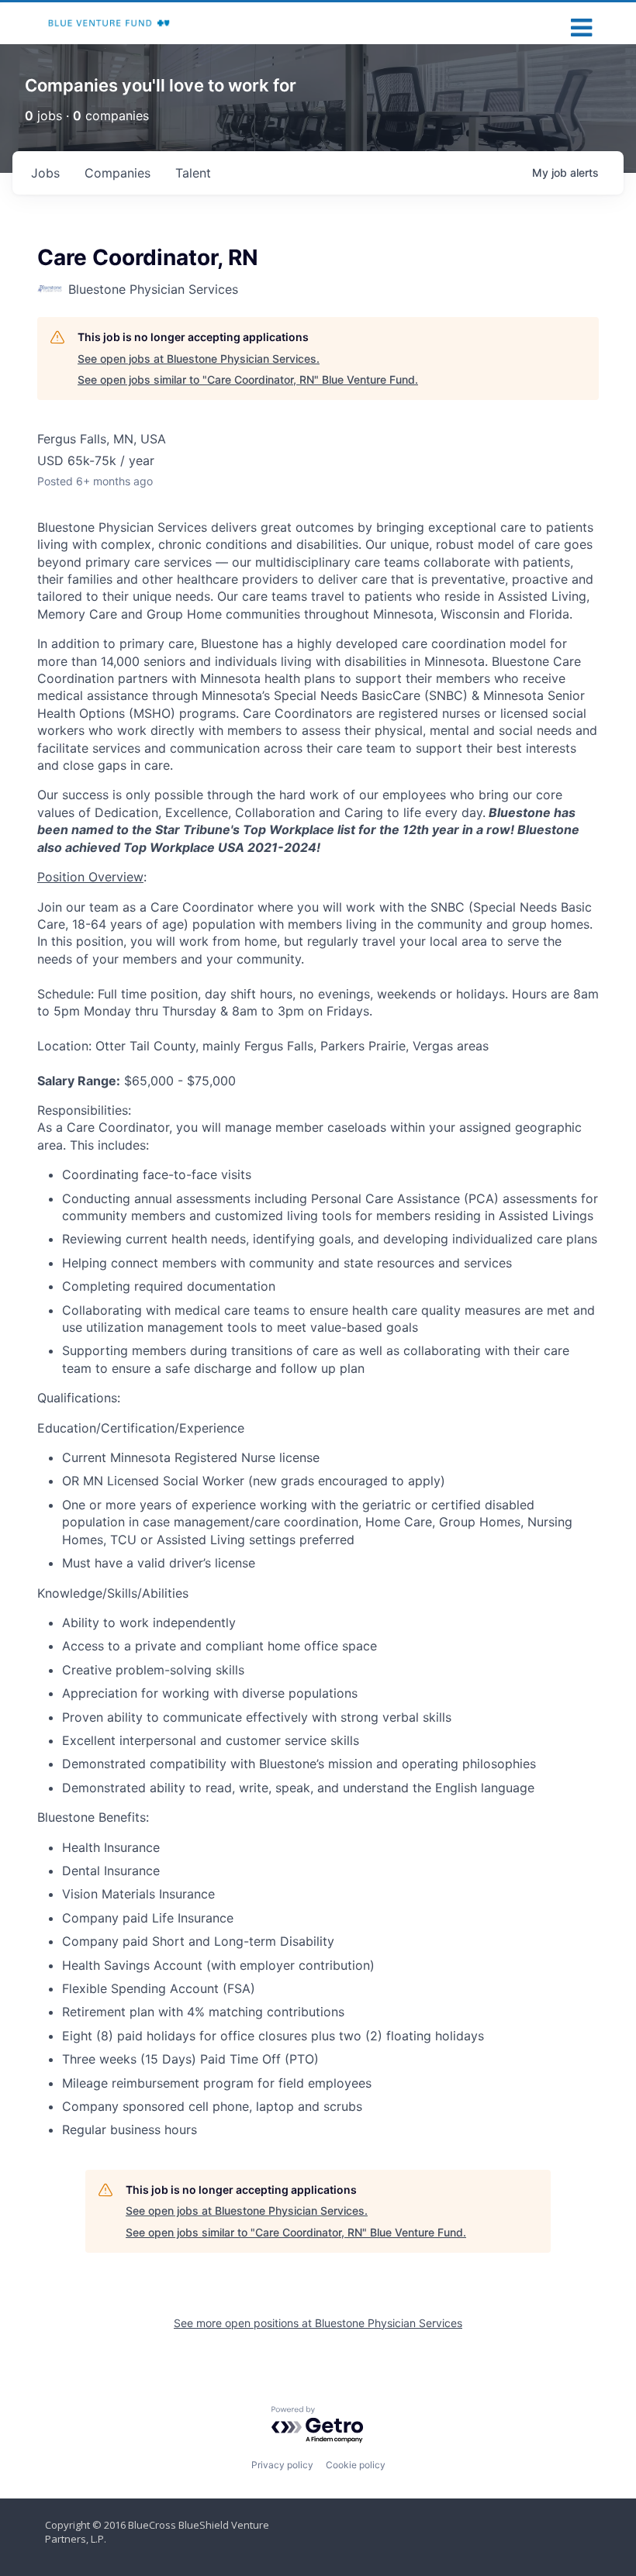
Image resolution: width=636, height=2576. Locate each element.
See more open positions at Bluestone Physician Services (318, 2323)
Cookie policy (356, 2465)
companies (118, 173)
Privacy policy (282, 2465)
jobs (45, 173)
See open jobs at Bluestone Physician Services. (199, 359)
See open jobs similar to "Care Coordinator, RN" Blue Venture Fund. (248, 379)
